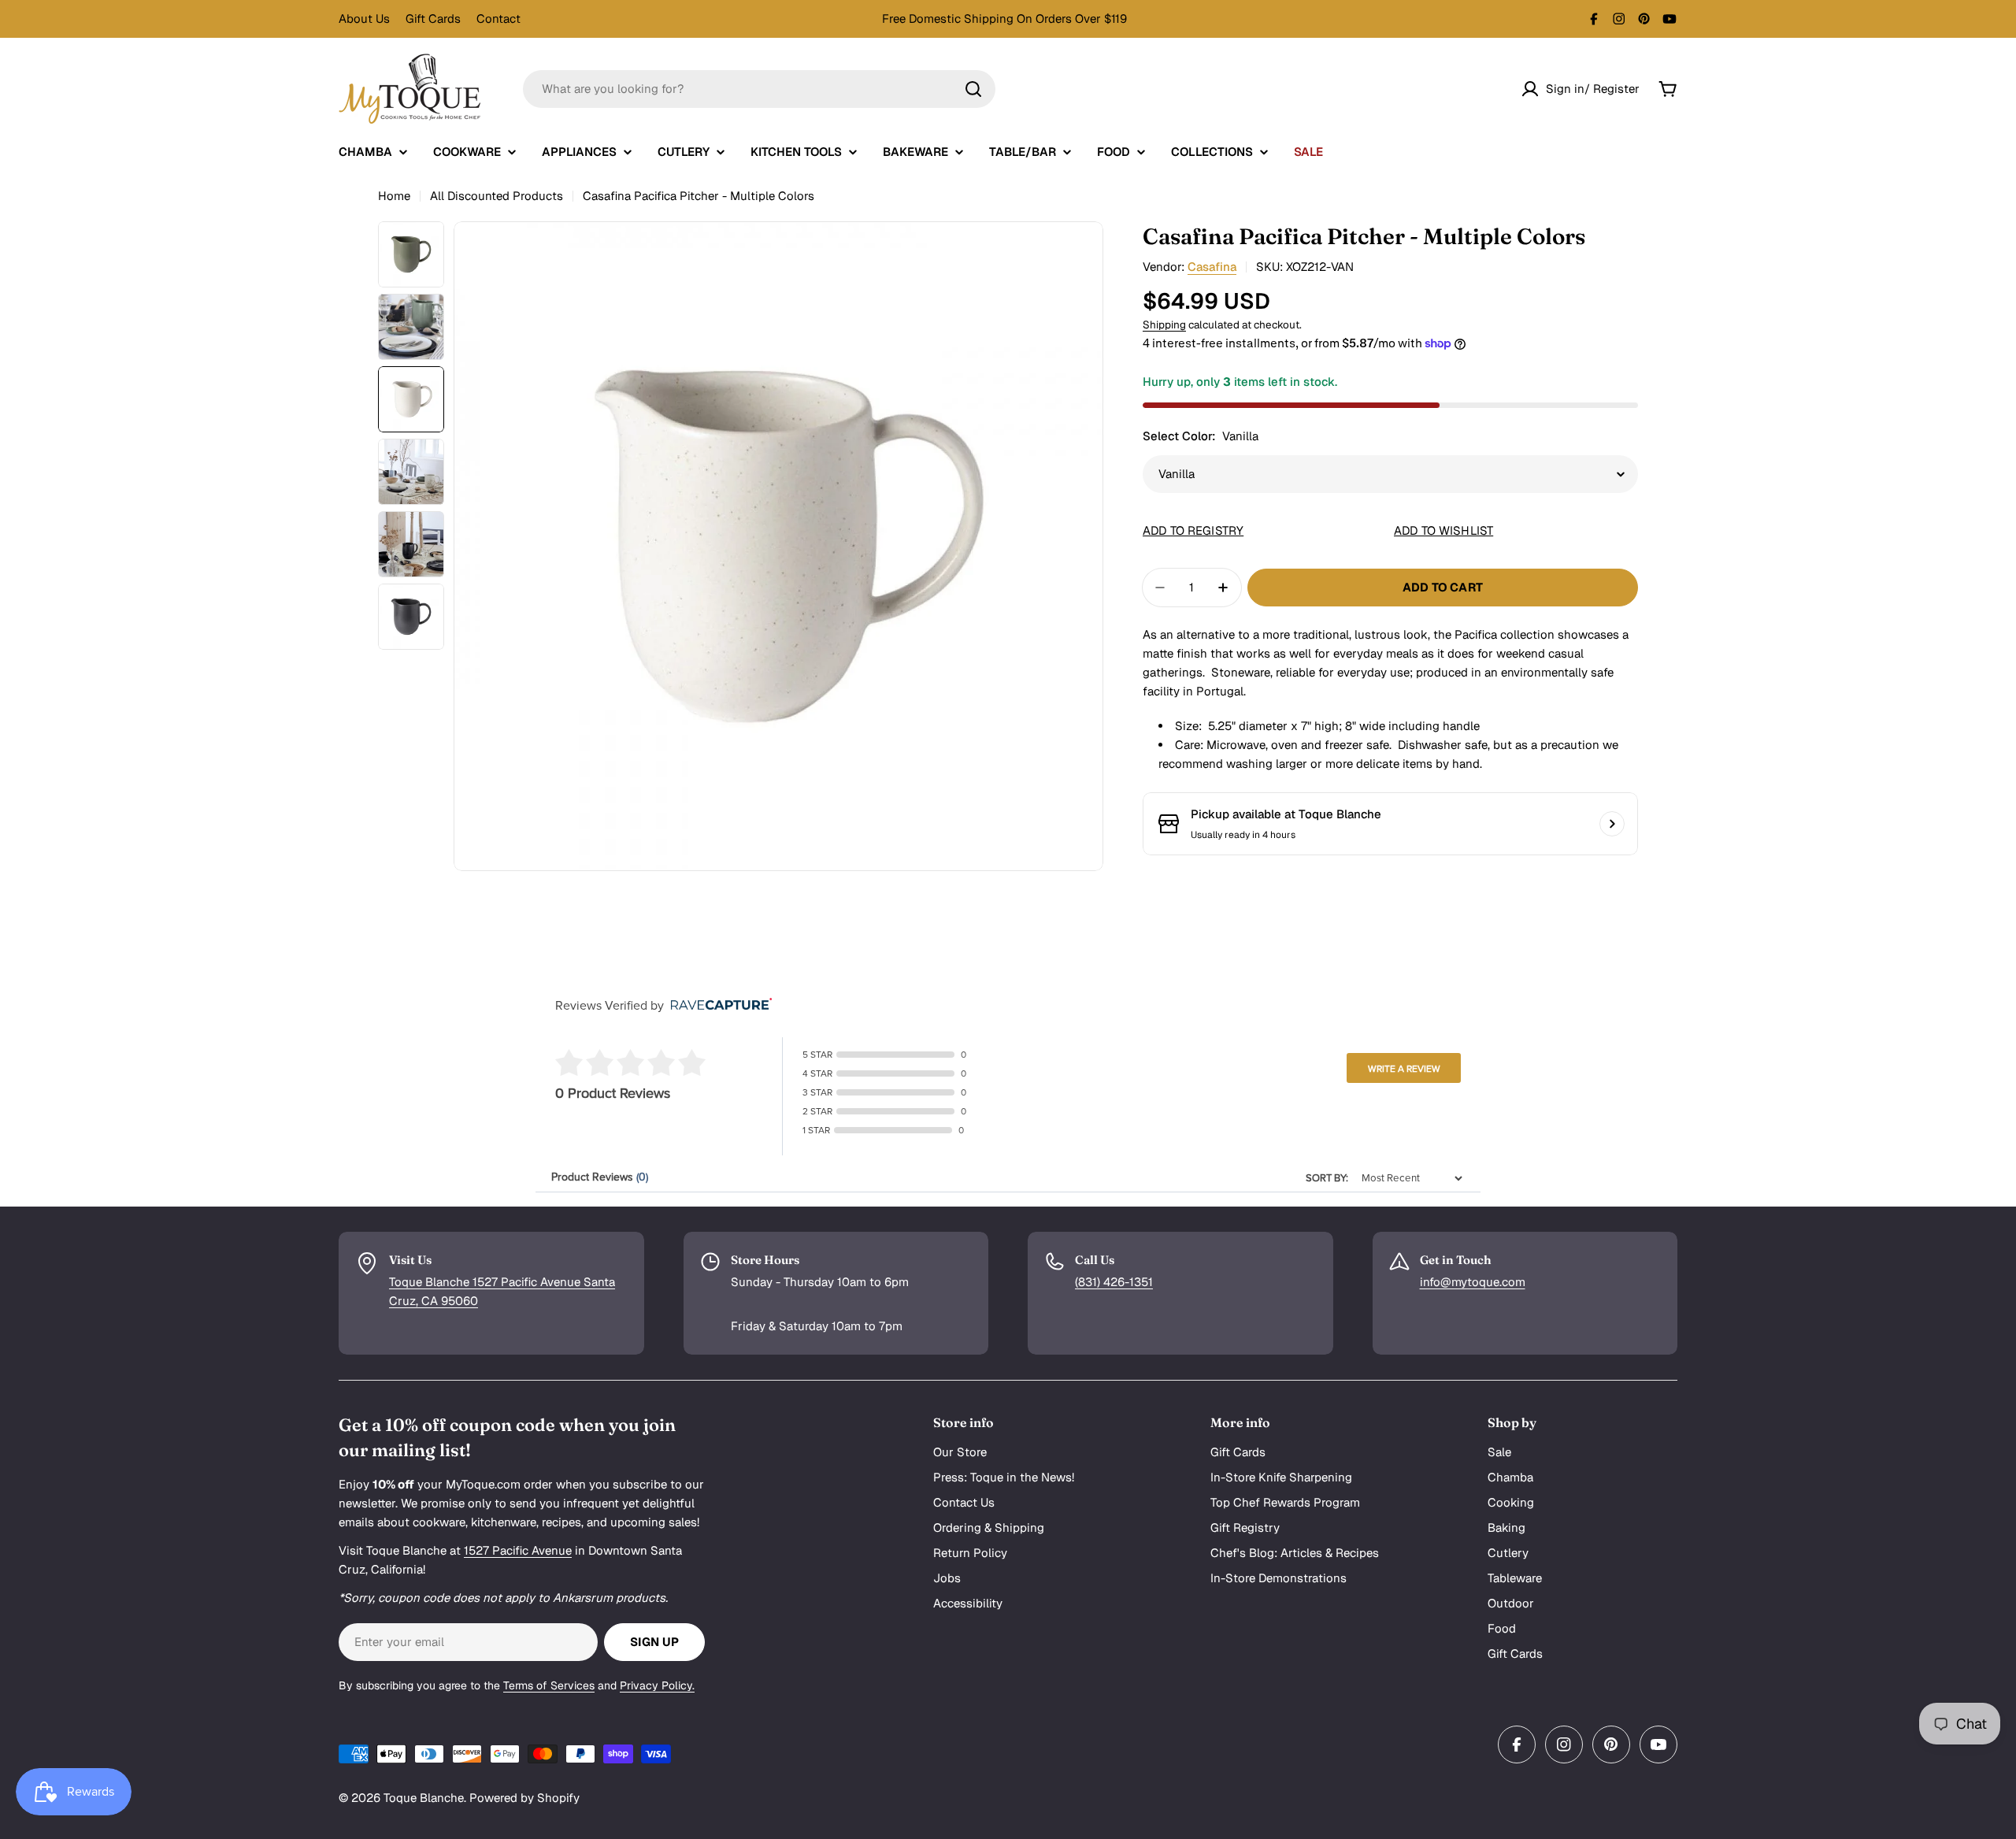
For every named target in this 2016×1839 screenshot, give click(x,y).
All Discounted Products (497, 196)
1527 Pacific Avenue (518, 1550)
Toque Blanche (424, 1798)
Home (394, 196)
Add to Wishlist (1443, 530)
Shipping (1164, 324)
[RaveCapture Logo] (717, 1005)
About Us (364, 19)
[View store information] (1612, 824)
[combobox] (759, 89)
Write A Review (1404, 1069)
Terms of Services (549, 1685)
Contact (498, 19)
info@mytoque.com (1473, 1282)
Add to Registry (1193, 530)
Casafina (1212, 267)
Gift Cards (433, 19)
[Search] (973, 89)
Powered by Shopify (524, 1798)
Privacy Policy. (657, 1685)
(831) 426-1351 (1114, 1282)
